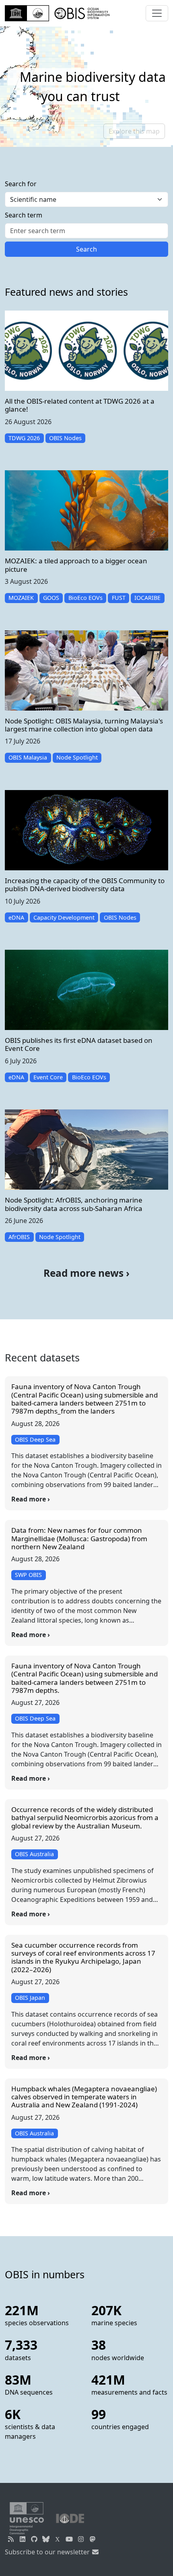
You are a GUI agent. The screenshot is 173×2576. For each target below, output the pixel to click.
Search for (21, 184)
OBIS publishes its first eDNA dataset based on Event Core (79, 1044)
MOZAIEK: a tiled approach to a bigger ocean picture (76, 565)
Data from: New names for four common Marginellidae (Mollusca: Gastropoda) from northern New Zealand (79, 1538)
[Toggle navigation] (157, 13)
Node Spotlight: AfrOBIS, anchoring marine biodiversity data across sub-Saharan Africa (74, 1204)
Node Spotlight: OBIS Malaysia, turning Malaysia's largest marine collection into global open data (84, 725)
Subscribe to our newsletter (48, 2552)
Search (86, 249)
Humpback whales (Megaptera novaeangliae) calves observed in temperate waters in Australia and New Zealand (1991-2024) (84, 2097)
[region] (86, 87)
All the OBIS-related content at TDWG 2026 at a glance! (80, 405)
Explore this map (134, 131)
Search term (24, 215)
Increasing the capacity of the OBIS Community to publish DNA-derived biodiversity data (85, 885)
